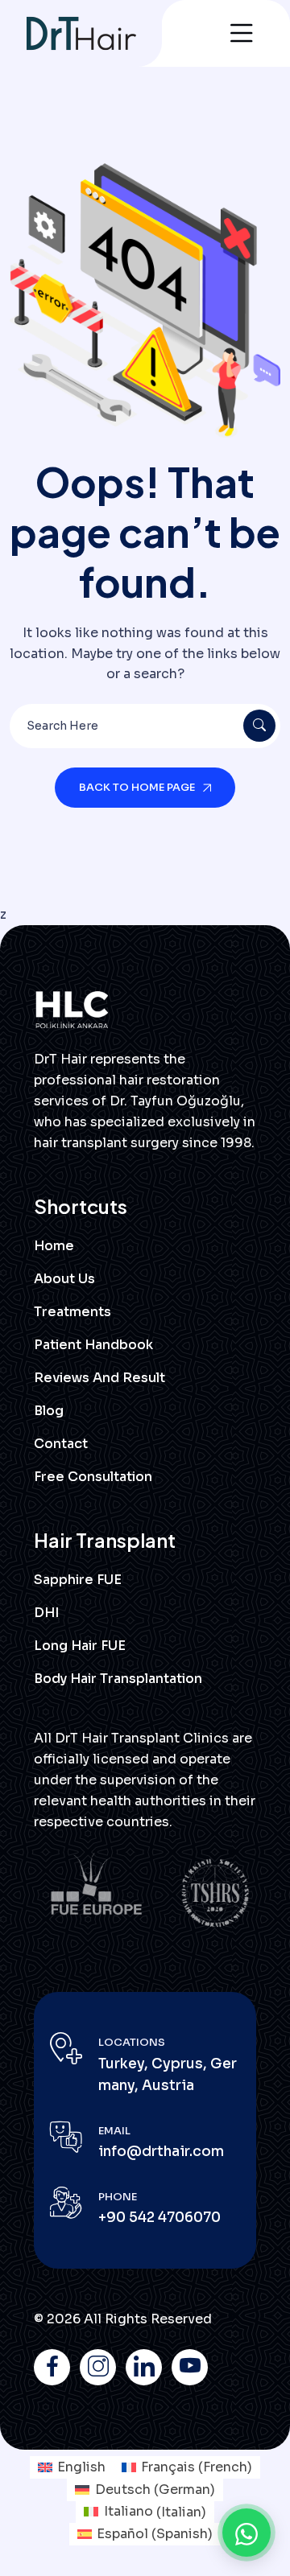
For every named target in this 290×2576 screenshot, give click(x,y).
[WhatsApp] (246, 2533)
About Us (64, 1279)
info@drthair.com (161, 2152)
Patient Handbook (93, 1345)
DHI (46, 1613)
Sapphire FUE (78, 1580)
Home (54, 1246)
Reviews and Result (99, 1378)
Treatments (72, 1312)
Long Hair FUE (80, 1646)
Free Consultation (93, 1477)
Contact (61, 1444)
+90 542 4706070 (159, 2218)
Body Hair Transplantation (118, 1679)
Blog (49, 1411)
